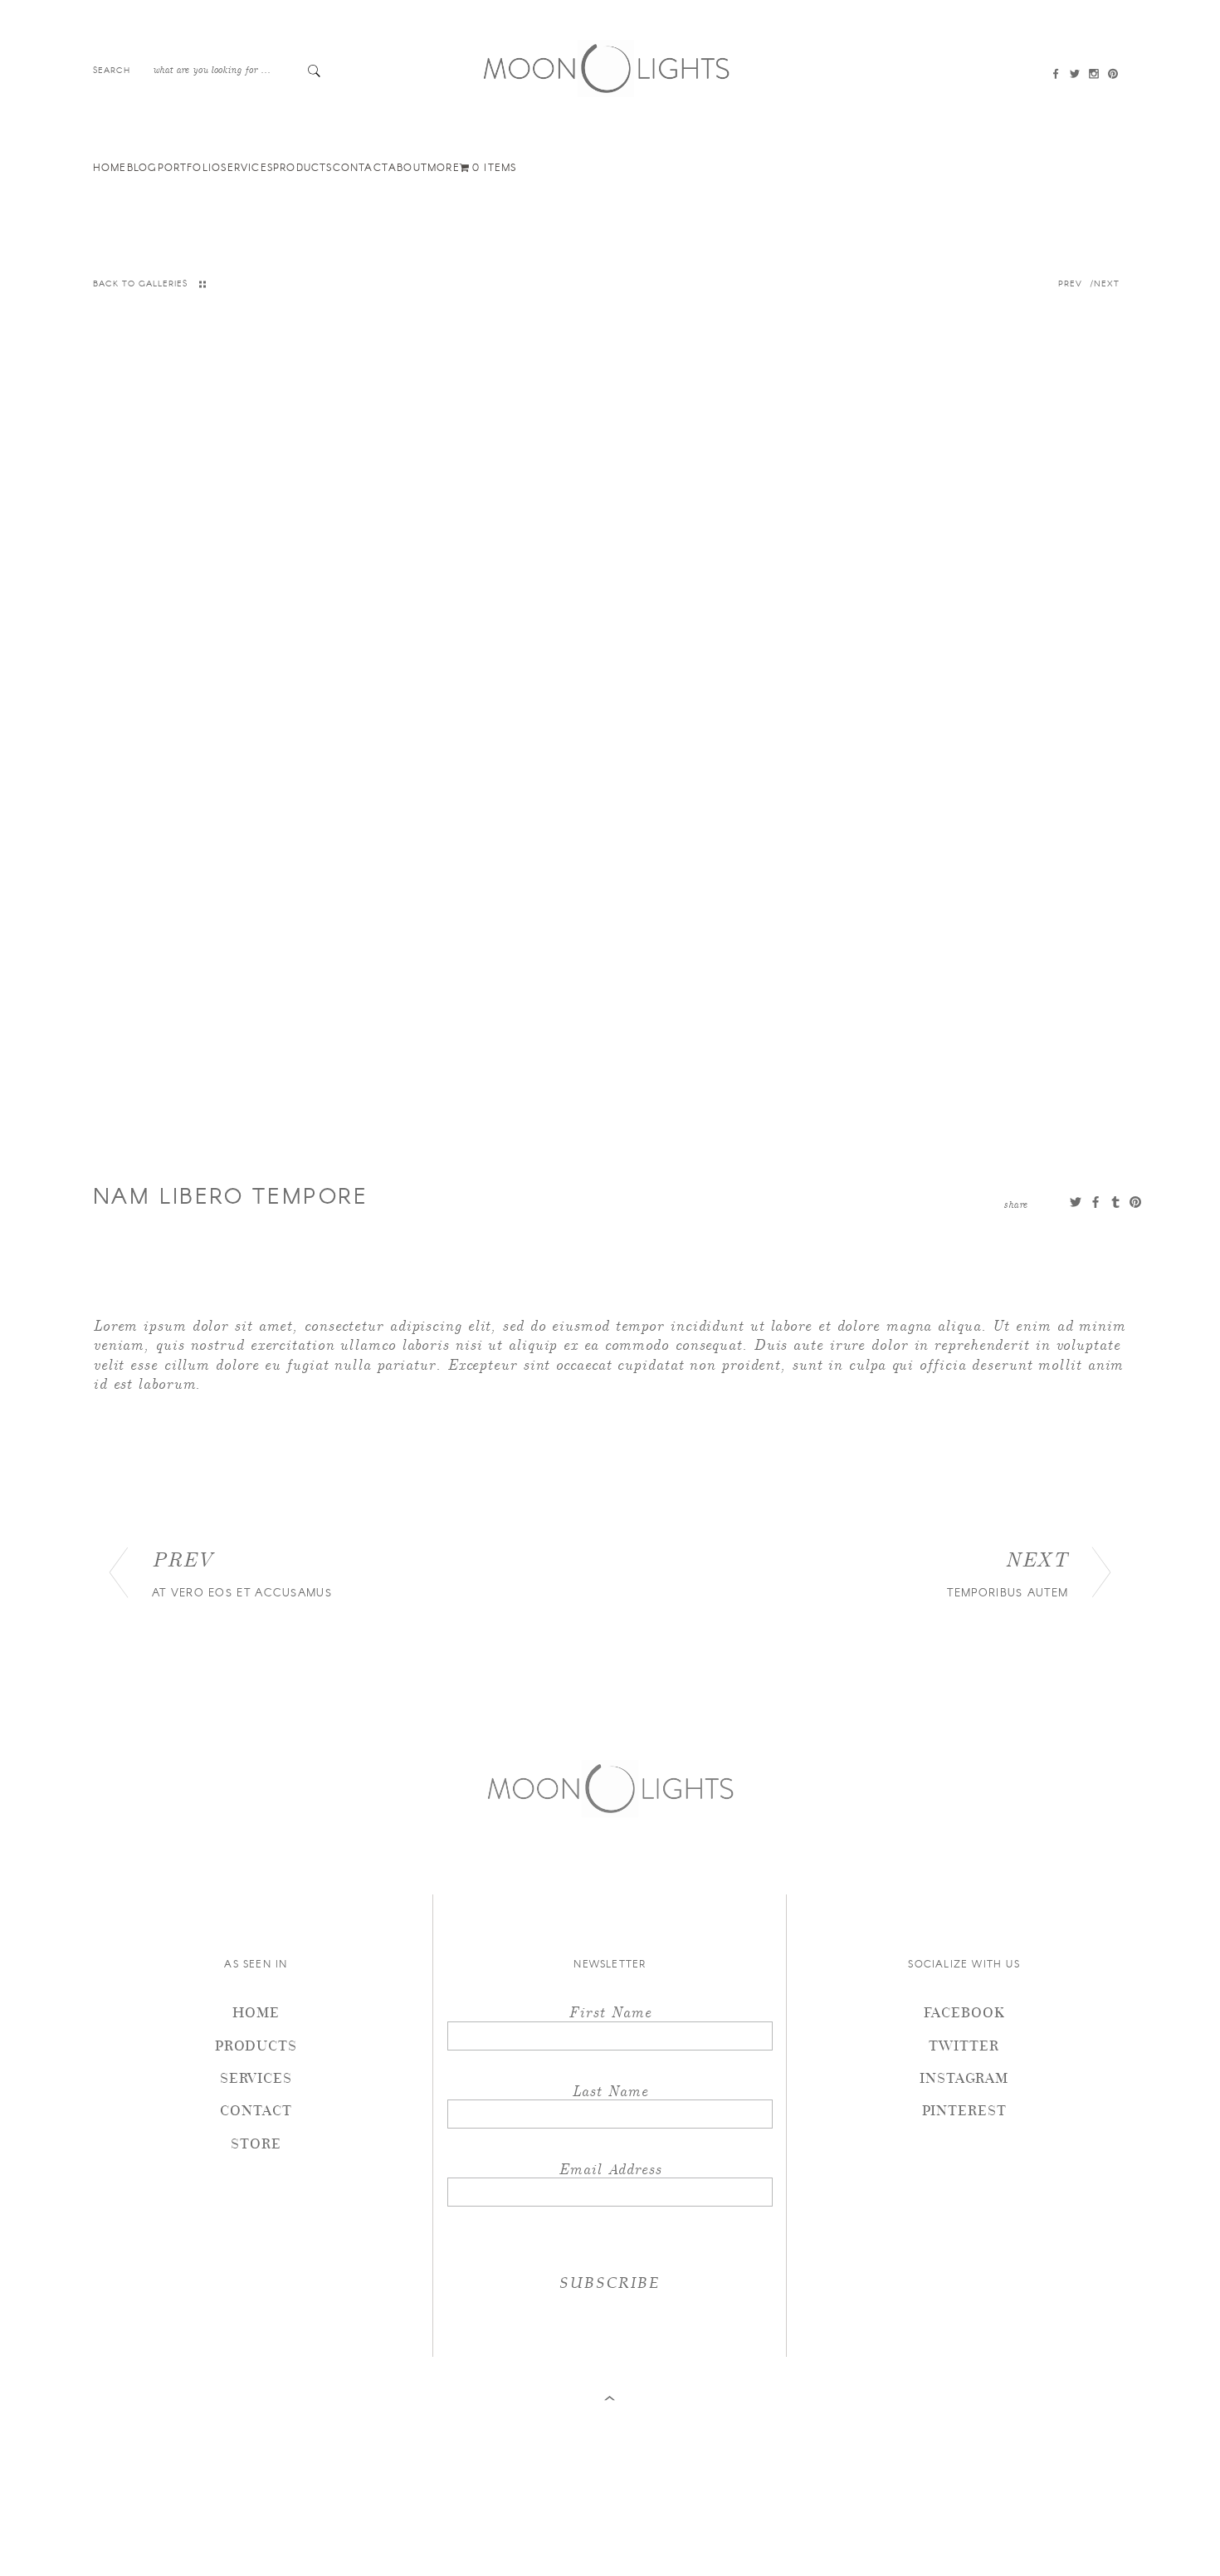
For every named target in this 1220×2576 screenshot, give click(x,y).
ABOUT (408, 167)
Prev (1072, 283)
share (1016, 1204)
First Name (610, 2011)
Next (1108, 283)
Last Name (610, 2090)
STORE (256, 2143)
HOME (110, 167)
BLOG (142, 167)
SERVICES (247, 167)
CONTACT (361, 167)
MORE (444, 167)
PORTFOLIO (190, 167)
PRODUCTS (303, 167)
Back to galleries (140, 283)
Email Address (610, 2168)
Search (112, 70)
